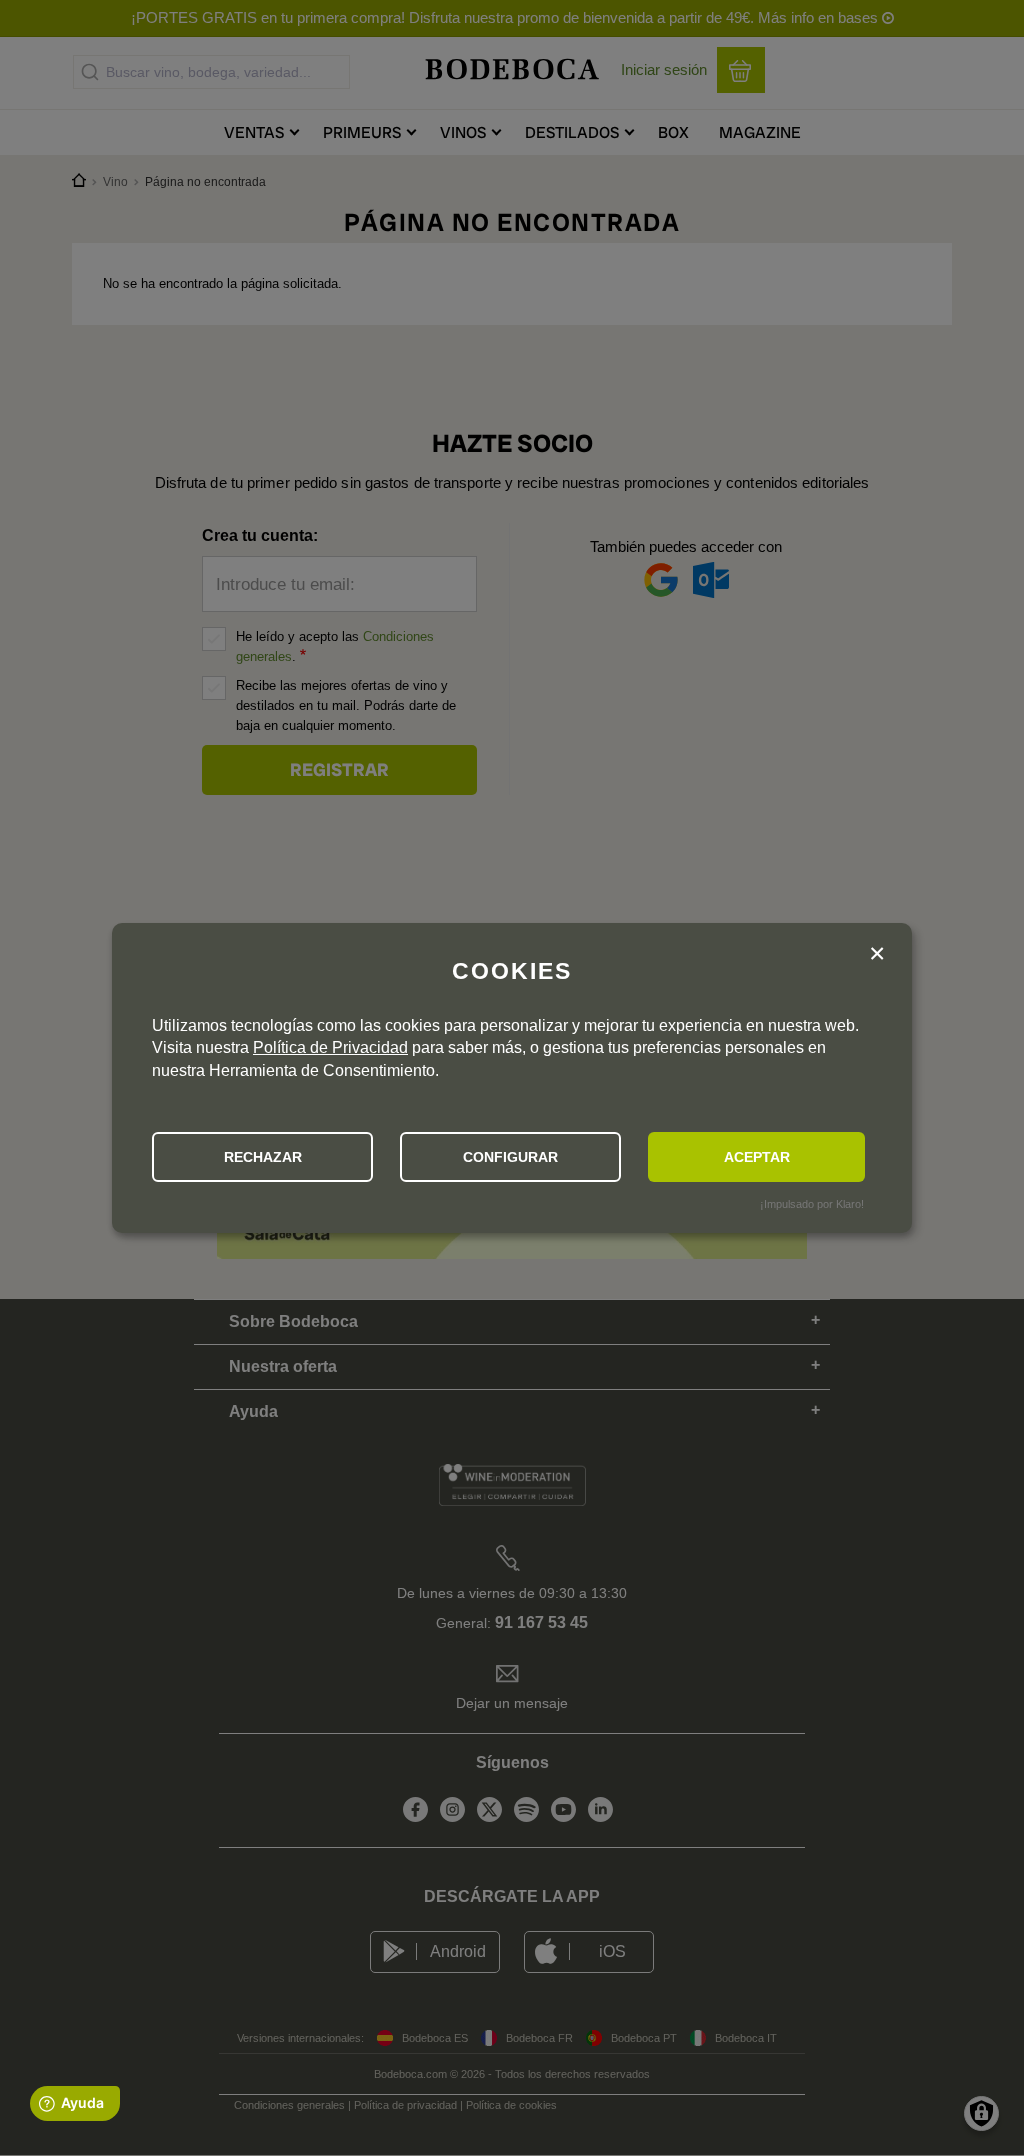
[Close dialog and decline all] (877, 955)
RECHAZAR (263, 1157)
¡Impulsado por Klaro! (812, 1204)
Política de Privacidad (330, 1047)
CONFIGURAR (510, 1157)
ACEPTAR (757, 1157)
